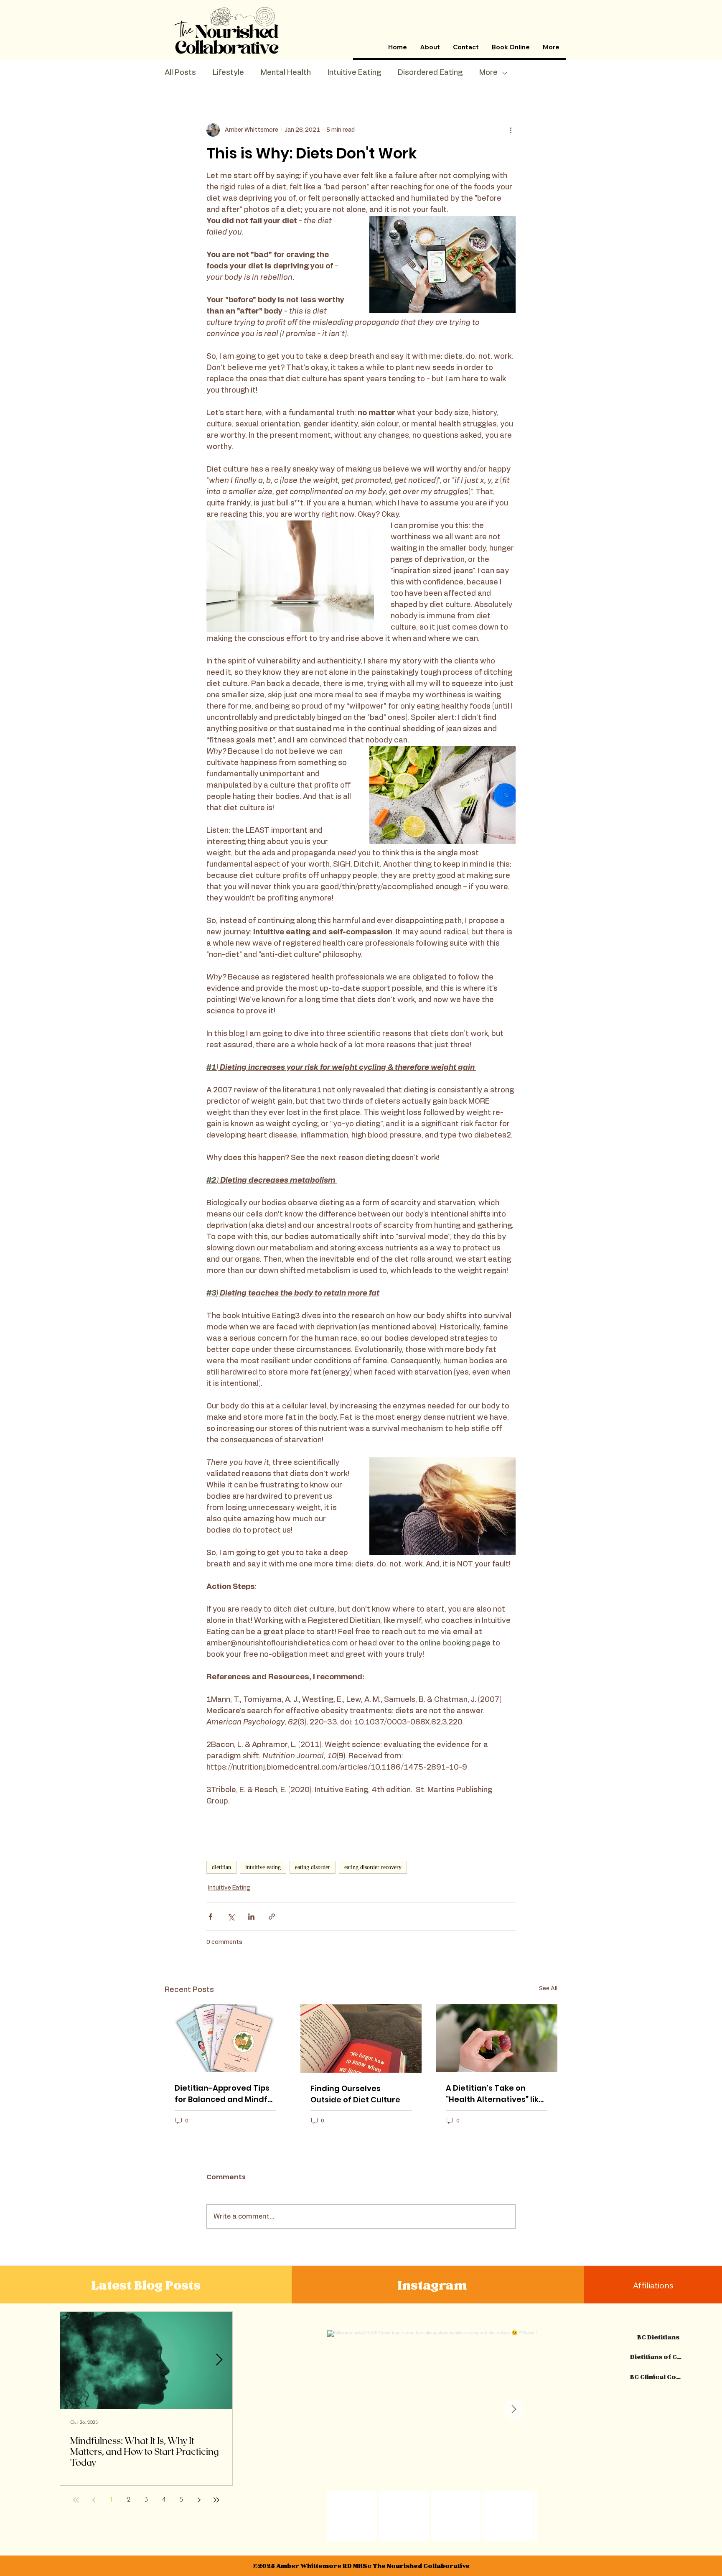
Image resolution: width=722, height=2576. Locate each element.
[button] (430, 47)
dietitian (221, 1867)
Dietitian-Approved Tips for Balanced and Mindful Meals (225, 2094)
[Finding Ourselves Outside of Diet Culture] (361, 2038)
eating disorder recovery (373, 1867)
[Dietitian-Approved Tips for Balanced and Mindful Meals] (225, 2038)
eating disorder (313, 1867)
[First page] (76, 2500)
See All (548, 1989)
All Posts (180, 73)
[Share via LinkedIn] (251, 1917)
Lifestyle (228, 73)
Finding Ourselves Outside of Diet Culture (355, 2094)
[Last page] (216, 2500)
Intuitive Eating (354, 73)
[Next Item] (219, 2360)
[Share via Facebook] (210, 1917)
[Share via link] (272, 1917)
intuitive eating (263, 1867)
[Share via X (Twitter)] (231, 1917)
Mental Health (286, 73)
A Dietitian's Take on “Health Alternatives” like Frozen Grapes (495, 2094)
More (488, 73)
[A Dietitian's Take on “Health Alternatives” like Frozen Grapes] (497, 2038)
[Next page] (199, 2500)
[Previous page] (94, 2500)
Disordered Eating (430, 73)
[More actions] (511, 130)
